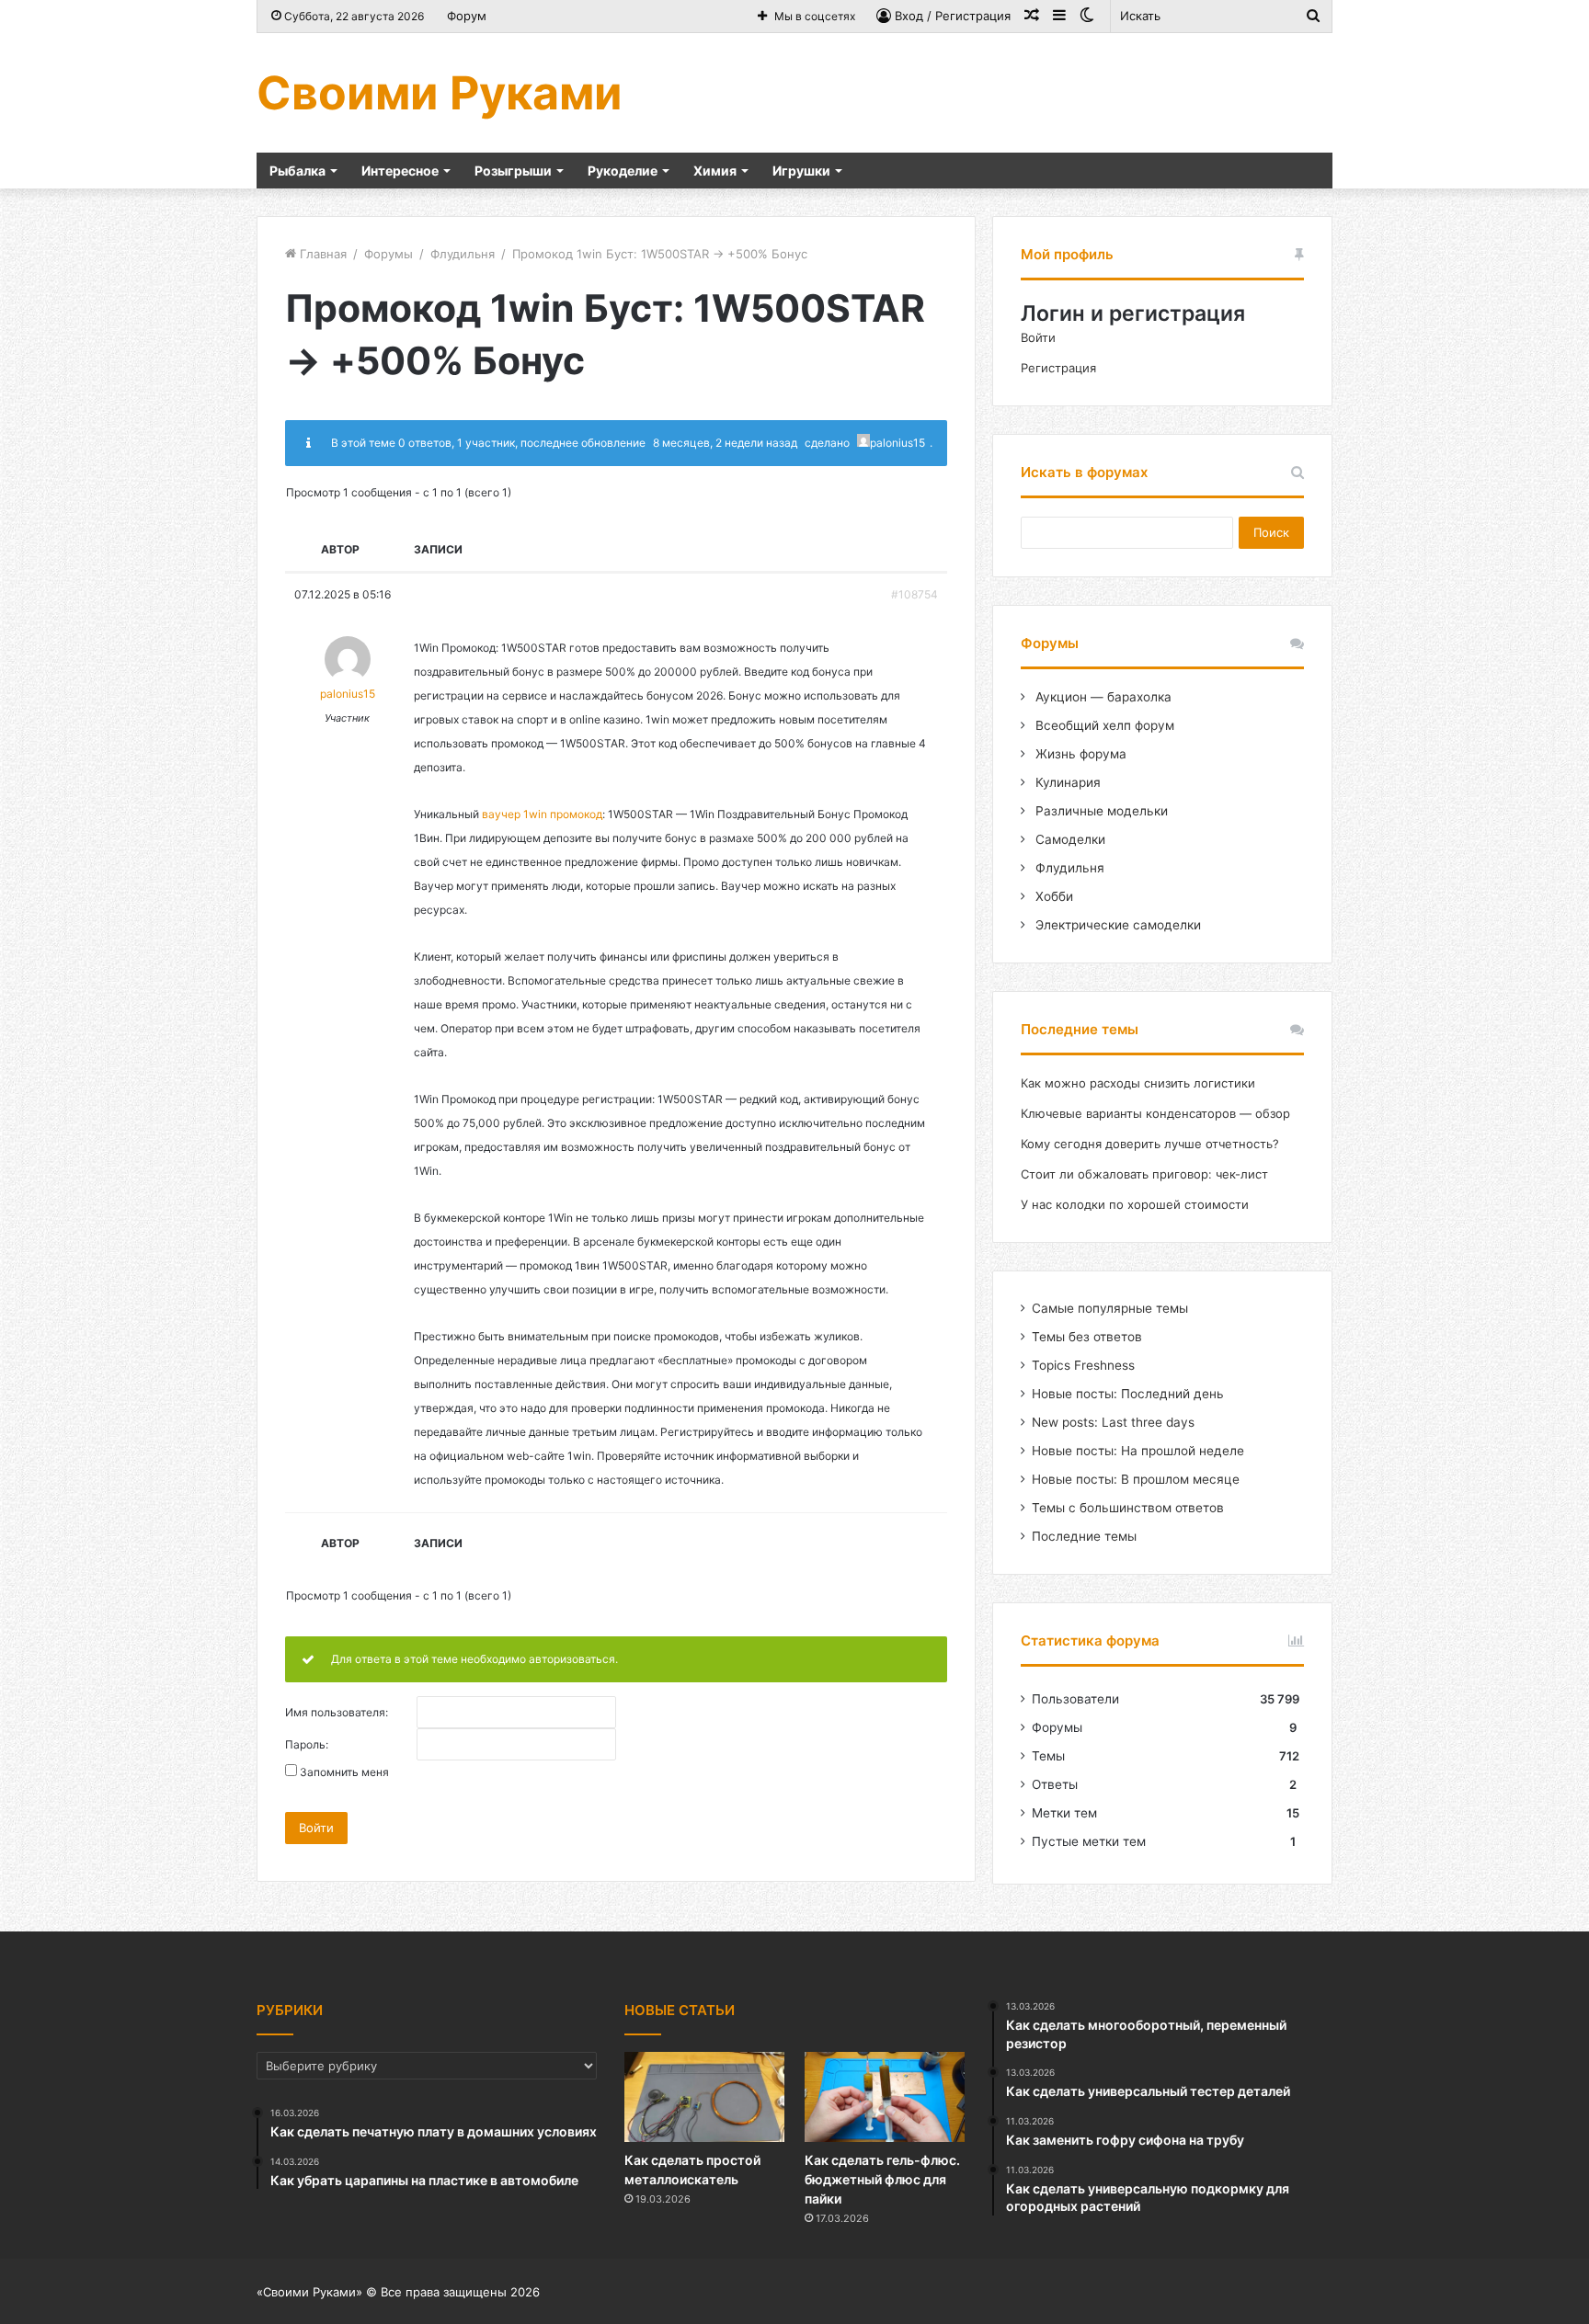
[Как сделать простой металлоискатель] (704, 2097)
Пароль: (307, 1745)
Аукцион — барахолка (1102, 697)
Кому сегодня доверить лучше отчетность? (1150, 1144)
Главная (321, 254)
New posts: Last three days (1113, 1422)
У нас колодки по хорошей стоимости (1135, 1204)
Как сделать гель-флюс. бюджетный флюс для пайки (882, 2179)
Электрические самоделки (1116, 925)
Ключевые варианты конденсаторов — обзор (1155, 1113)
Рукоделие (623, 171)
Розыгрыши (513, 171)
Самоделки (1069, 839)
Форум (467, 16)
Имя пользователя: (337, 1713)
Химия (715, 171)
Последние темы (1084, 1536)
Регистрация (1058, 368)
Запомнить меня (344, 1772)
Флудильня (463, 254)
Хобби (1052, 896)
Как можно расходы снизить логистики (1138, 1083)
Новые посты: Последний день (1128, 1394)
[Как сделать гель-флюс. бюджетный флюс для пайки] (885, 2097)
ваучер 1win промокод (542, 814)
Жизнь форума (1079, 754)
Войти (316, 1828)
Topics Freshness (1083, 1365)
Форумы (389, 254)
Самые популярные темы (1110, 1308)
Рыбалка (297, 171)
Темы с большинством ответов (1128, 1508)
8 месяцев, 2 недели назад (725, 443)
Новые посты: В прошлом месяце (1136, 1479)
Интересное (400, 171)
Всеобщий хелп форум (1103, 725)
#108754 (915, 594)
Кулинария (1066, 782)
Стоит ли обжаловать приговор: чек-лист (1144, 1174)
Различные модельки (1100, 811)
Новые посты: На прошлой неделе (1138, 1451)
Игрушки (801, 171)
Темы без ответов (1087, 1337)
